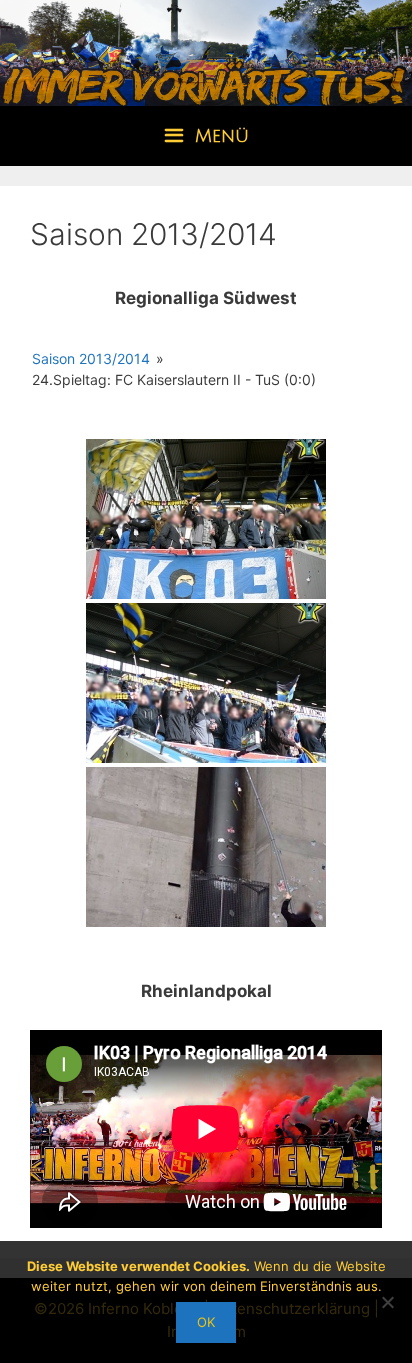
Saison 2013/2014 (91, 358)
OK (206, 1322)
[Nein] (387, 1302)
